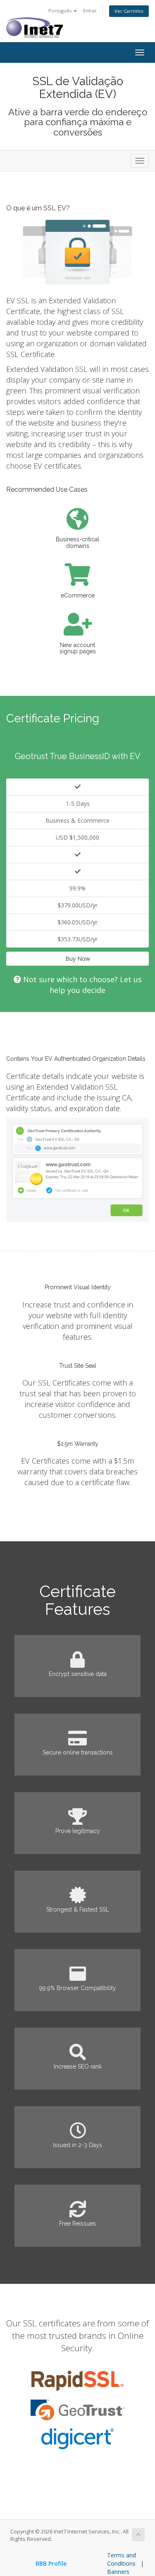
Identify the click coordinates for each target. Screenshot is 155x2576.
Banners (118, 2572)
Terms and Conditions (122, 2559)
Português (61, 11)
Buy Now (78, 958)
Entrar (90, 11)
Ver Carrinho (129, 11)
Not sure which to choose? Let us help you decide (81, 985)
